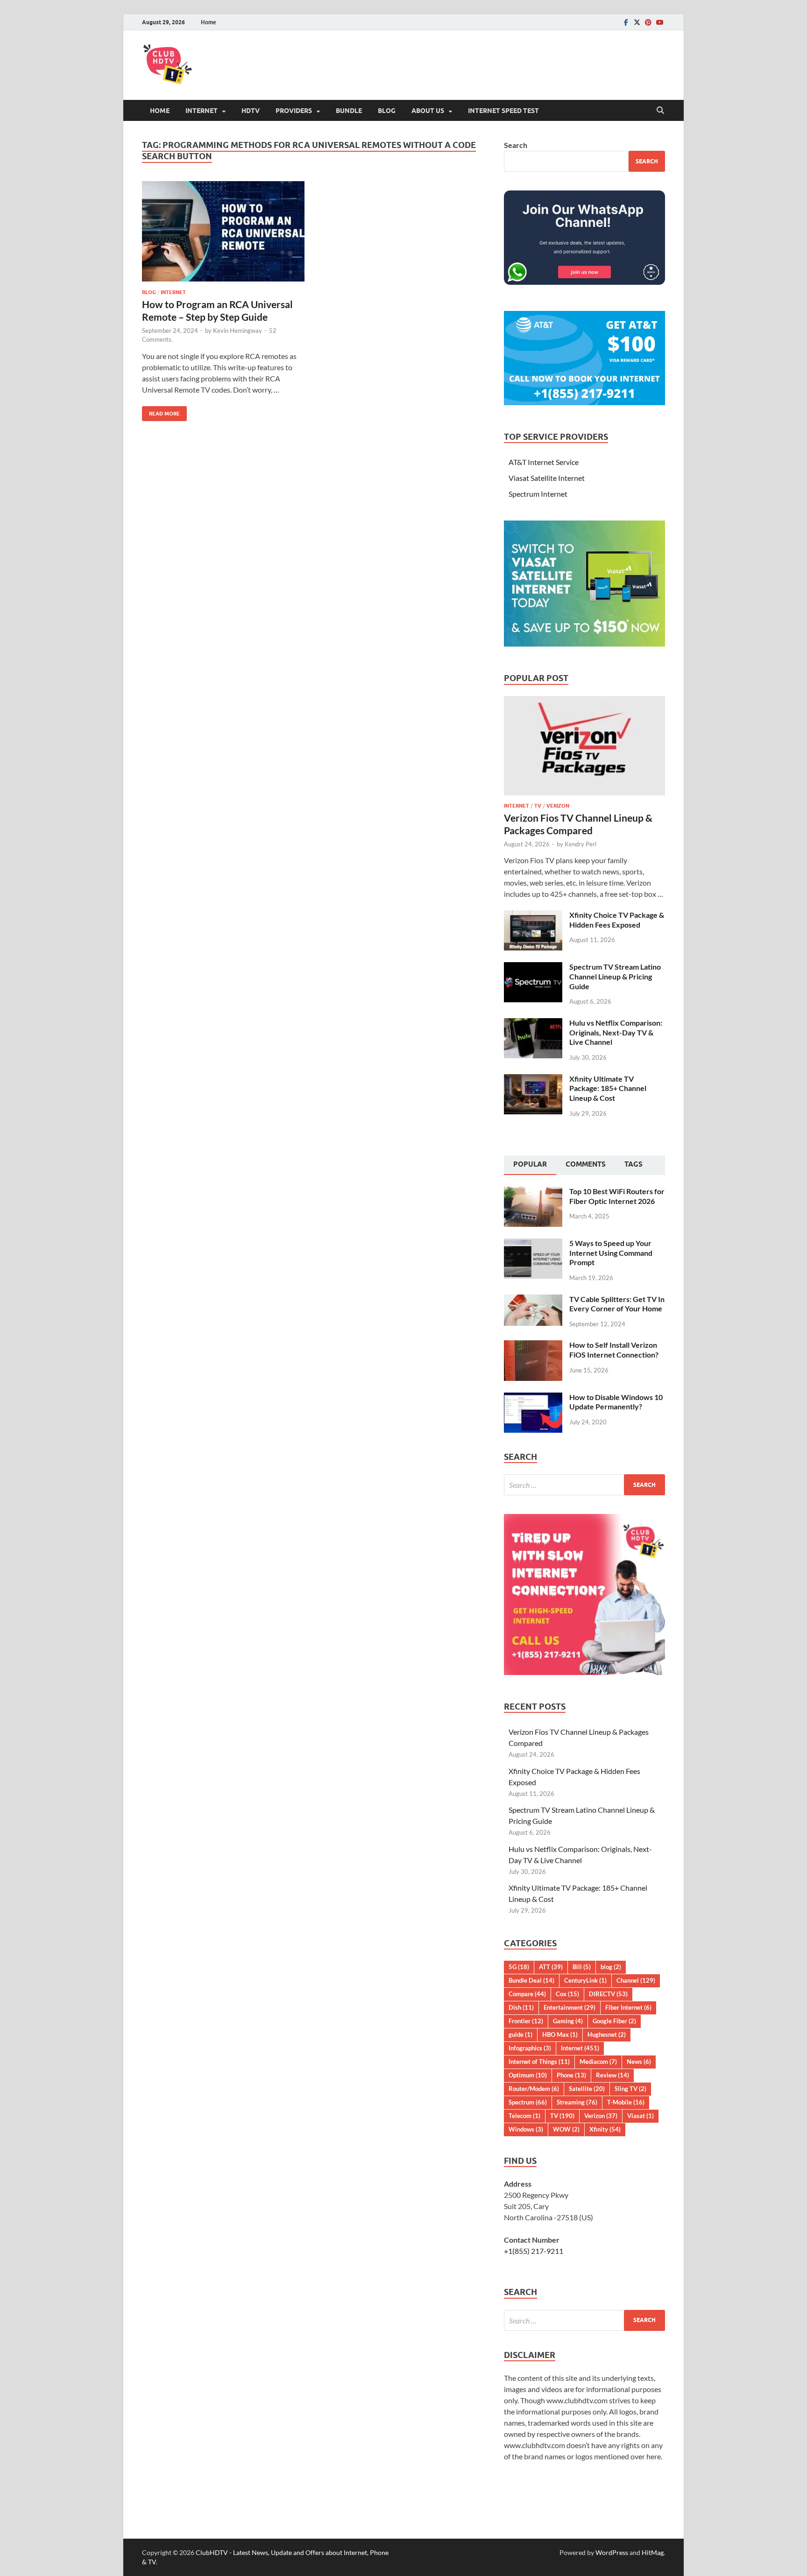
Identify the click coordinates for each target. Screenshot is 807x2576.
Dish (521, 2007)
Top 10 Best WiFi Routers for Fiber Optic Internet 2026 (617, 1196)
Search (516, 145)
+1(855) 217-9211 (534, 2251)
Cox (567, 1994)
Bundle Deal (531, 1980)
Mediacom (598, 2062)
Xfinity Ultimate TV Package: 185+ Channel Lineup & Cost (608, 1088)
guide (520, 2034)
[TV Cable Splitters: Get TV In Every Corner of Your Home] (533, 1300)
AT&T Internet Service (544, 462)
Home (209, 22)
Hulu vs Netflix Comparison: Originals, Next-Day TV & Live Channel (616, 1032)
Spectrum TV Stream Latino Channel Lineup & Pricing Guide (615, 976)
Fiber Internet (628, 2007)
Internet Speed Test (503, 111)
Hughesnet (607, 2034)
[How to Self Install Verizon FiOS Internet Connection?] (533, 1346)
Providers (294, 111)
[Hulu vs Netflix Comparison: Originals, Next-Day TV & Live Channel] (533, 1024)
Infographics (530, 2048)
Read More (161, 412)
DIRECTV (608, 1994)
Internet (202, 111)
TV (538, 806)
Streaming (577, 2102)
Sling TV (630, 2089)
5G (519, 1967)
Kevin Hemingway (237, 331)
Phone (571, 2075)
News (639, 2062)
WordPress (612, 2552)
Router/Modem (534, 2089)
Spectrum (528, 2102)
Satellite (587, 2089)
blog (149, 292)
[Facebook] (626, 22)
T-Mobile (626, 2102)
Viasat (641, 2116)
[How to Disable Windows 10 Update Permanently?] (533, 1398)
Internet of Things (539, 2062)
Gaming (568, 2021)
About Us (428, 111)
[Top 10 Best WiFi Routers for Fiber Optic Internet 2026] (533, 1192)
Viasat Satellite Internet (547, 478)
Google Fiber (614, 2021)
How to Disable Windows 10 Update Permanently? (616, 1402)
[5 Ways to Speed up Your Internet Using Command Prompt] (533, 1244)
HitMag (653, 2552)
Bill (582, 1967)
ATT (551, 1967)
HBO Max (560, 2034)
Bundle (349, 111)
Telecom (524, 2116)
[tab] (530, 1165)
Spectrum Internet (538, 494)
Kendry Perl (580, 844)
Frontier (526, 2021)
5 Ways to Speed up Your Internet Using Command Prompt (611, 1253)
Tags (634, 1164)
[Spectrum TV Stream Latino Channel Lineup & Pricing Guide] (533, 968)
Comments (586, 1164)
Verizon (558, 806)
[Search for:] (584, 1485)
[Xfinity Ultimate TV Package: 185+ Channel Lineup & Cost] (533, 1080)
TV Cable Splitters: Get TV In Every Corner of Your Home (617, 1304)
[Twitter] (637, 22)
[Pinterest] (648, 22)
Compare (527, 1994)
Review (612, 2075)
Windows (526, 2129)
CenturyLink (585, 1980)
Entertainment (570, 2007)
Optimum (528, 2075)
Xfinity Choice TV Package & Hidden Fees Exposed (617, 920)
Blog (387, 111)
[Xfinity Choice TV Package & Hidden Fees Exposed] (533, 916)
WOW (566, 2129)
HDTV (251, 111)
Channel (636, 1980)
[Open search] (660, 111)
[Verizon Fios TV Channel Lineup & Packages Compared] (584, 701)
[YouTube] (659, 22)
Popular (530, 1164)
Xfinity (605, 2129)
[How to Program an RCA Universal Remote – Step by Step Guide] (223, 231)
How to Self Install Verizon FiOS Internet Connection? (614, 1350)
